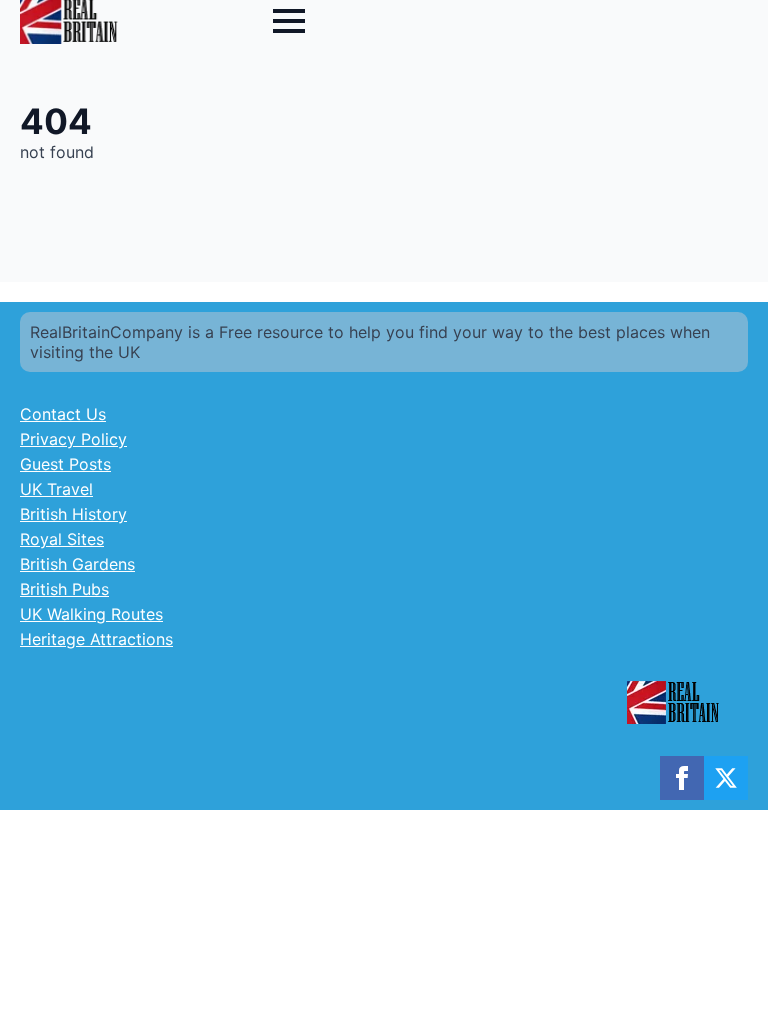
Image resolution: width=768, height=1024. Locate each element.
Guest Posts (65, 464)
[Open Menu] (289, 21)
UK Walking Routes (91, 614)
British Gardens (77, 564)
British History (73, 514)
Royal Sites (62, 539)
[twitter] (726, 778)
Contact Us (63, 414)
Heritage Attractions (96, 639)
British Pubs (64, 589)
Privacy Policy (73, 439)
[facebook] (682, 778)
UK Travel (56, 489)
